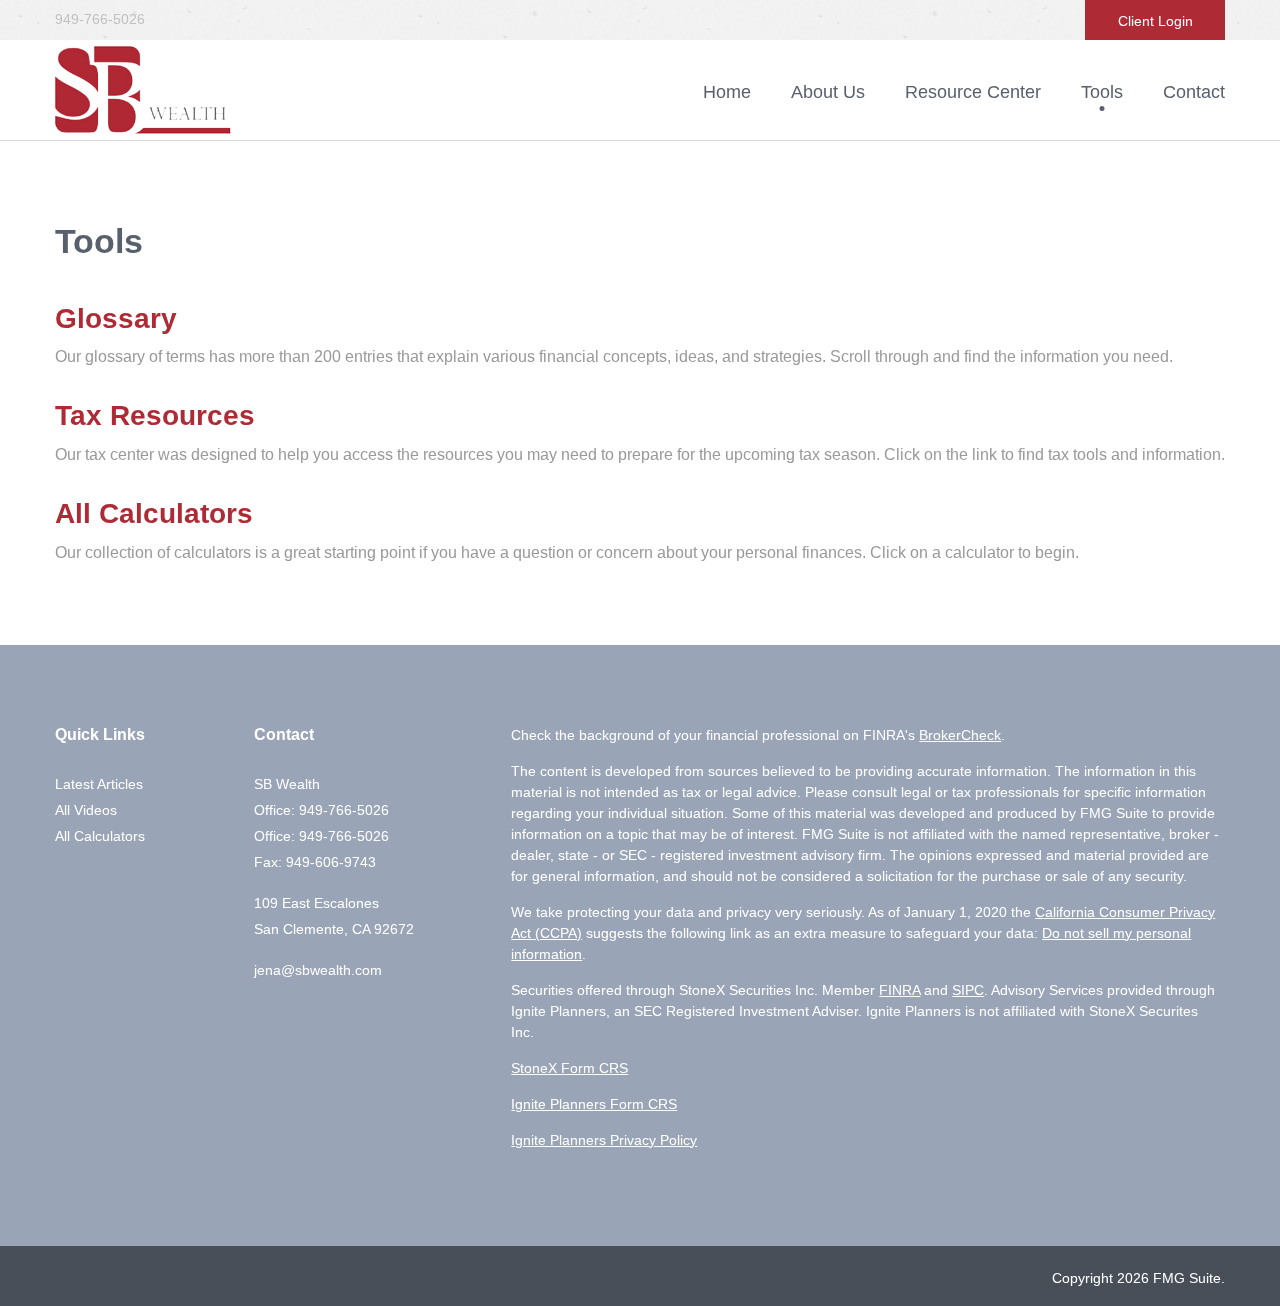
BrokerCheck (960, 735)
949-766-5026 (100, 19)
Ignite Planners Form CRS (594, 1104)
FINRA (899, 990)
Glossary (116, 318)
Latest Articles (99, 784)
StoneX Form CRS (569, 1068)
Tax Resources (155, 415)
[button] (828, 92)
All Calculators (154, 513)
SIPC (968, 990)
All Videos (86, 810)
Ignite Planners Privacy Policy (604, 1140)
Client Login (1155, 21)
